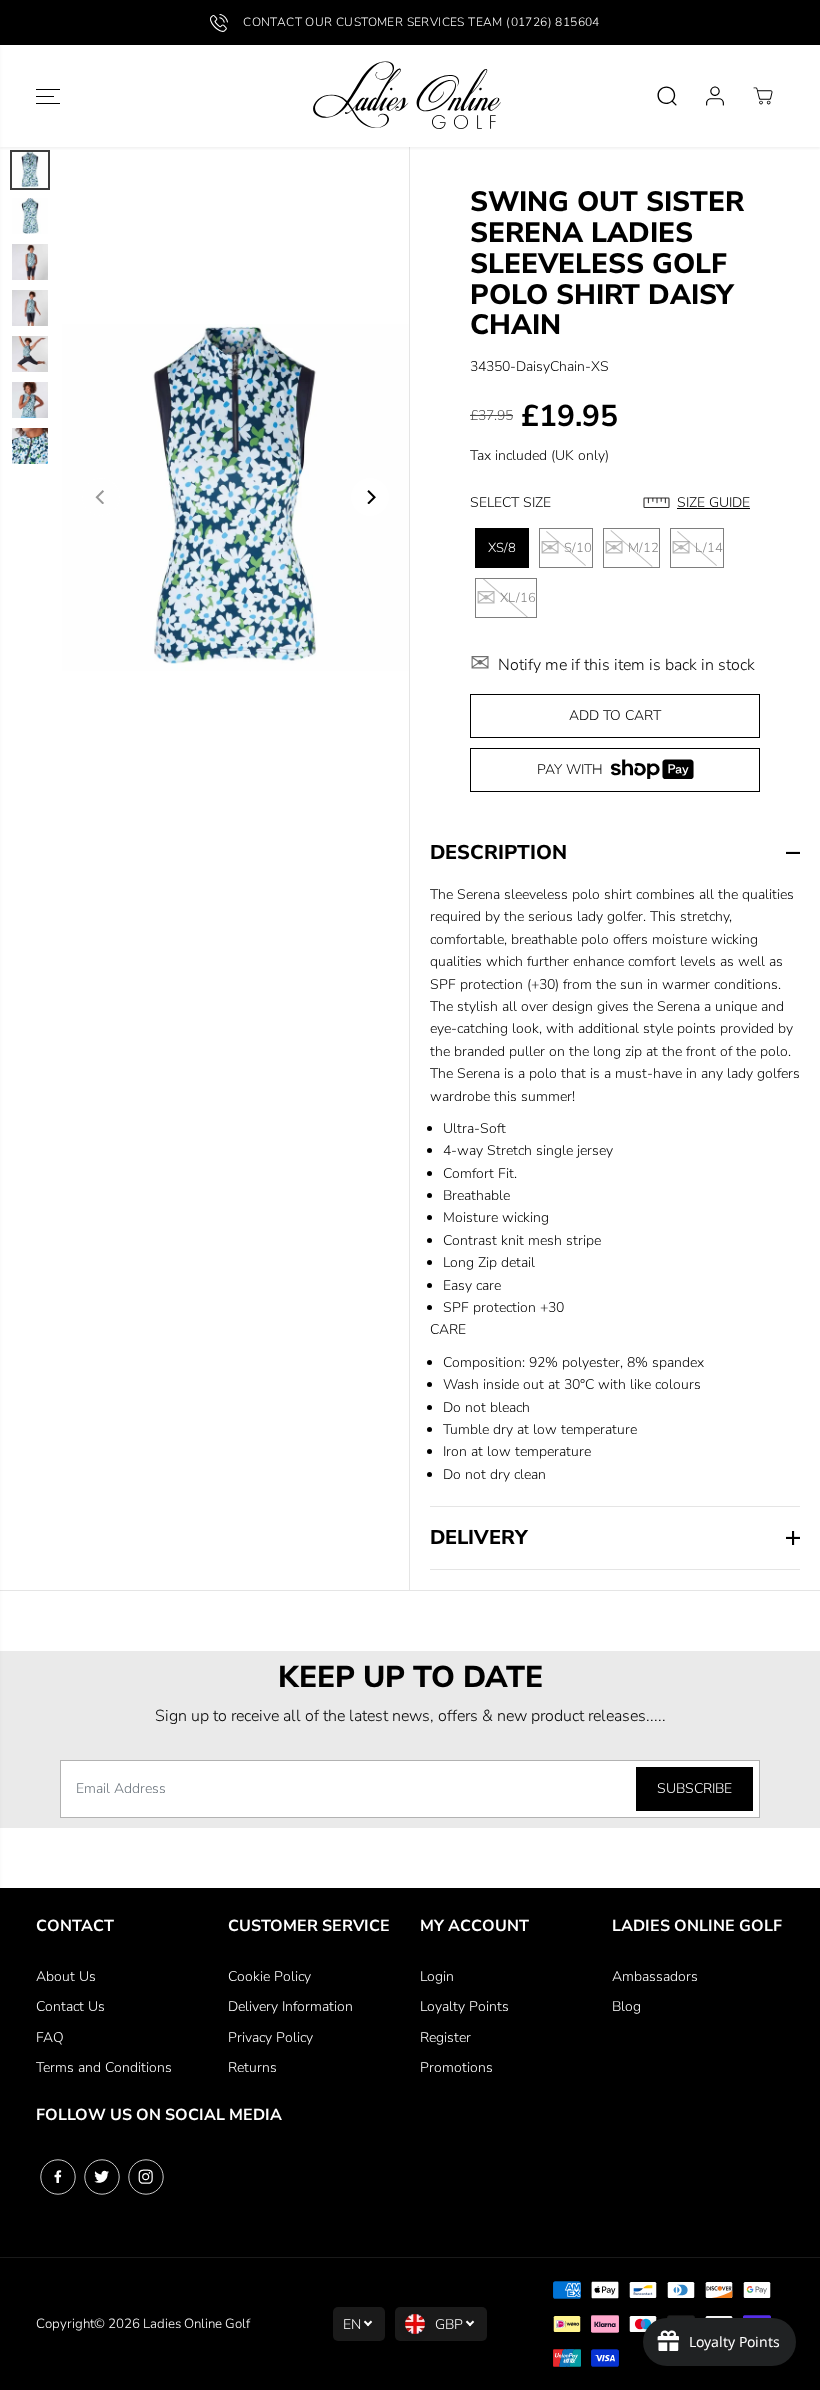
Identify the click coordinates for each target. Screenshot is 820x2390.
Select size (510, 502)
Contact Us (70, 2006)
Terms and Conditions (104, 2067)
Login (437, 1976)
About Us (66, 1976)
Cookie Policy (269, 1976)
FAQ (50, 2037)
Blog (626, 2006)
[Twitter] (102, 2177)
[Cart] (763, 96)
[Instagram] (146, 2177)
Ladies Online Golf (196, 2324)
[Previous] (101, 497)
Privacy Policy (270, 2037)
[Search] (667, 96)
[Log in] (715, 96)
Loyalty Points (464, 2006)
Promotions (456, 2067)
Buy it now (615, 773)
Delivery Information (290, 2006)
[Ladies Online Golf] (410, 96)
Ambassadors (655, 1976)
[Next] (370, 497)
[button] (48, 96)
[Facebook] (58, 2177)
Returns (252, 2067)
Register (445, 2037)
